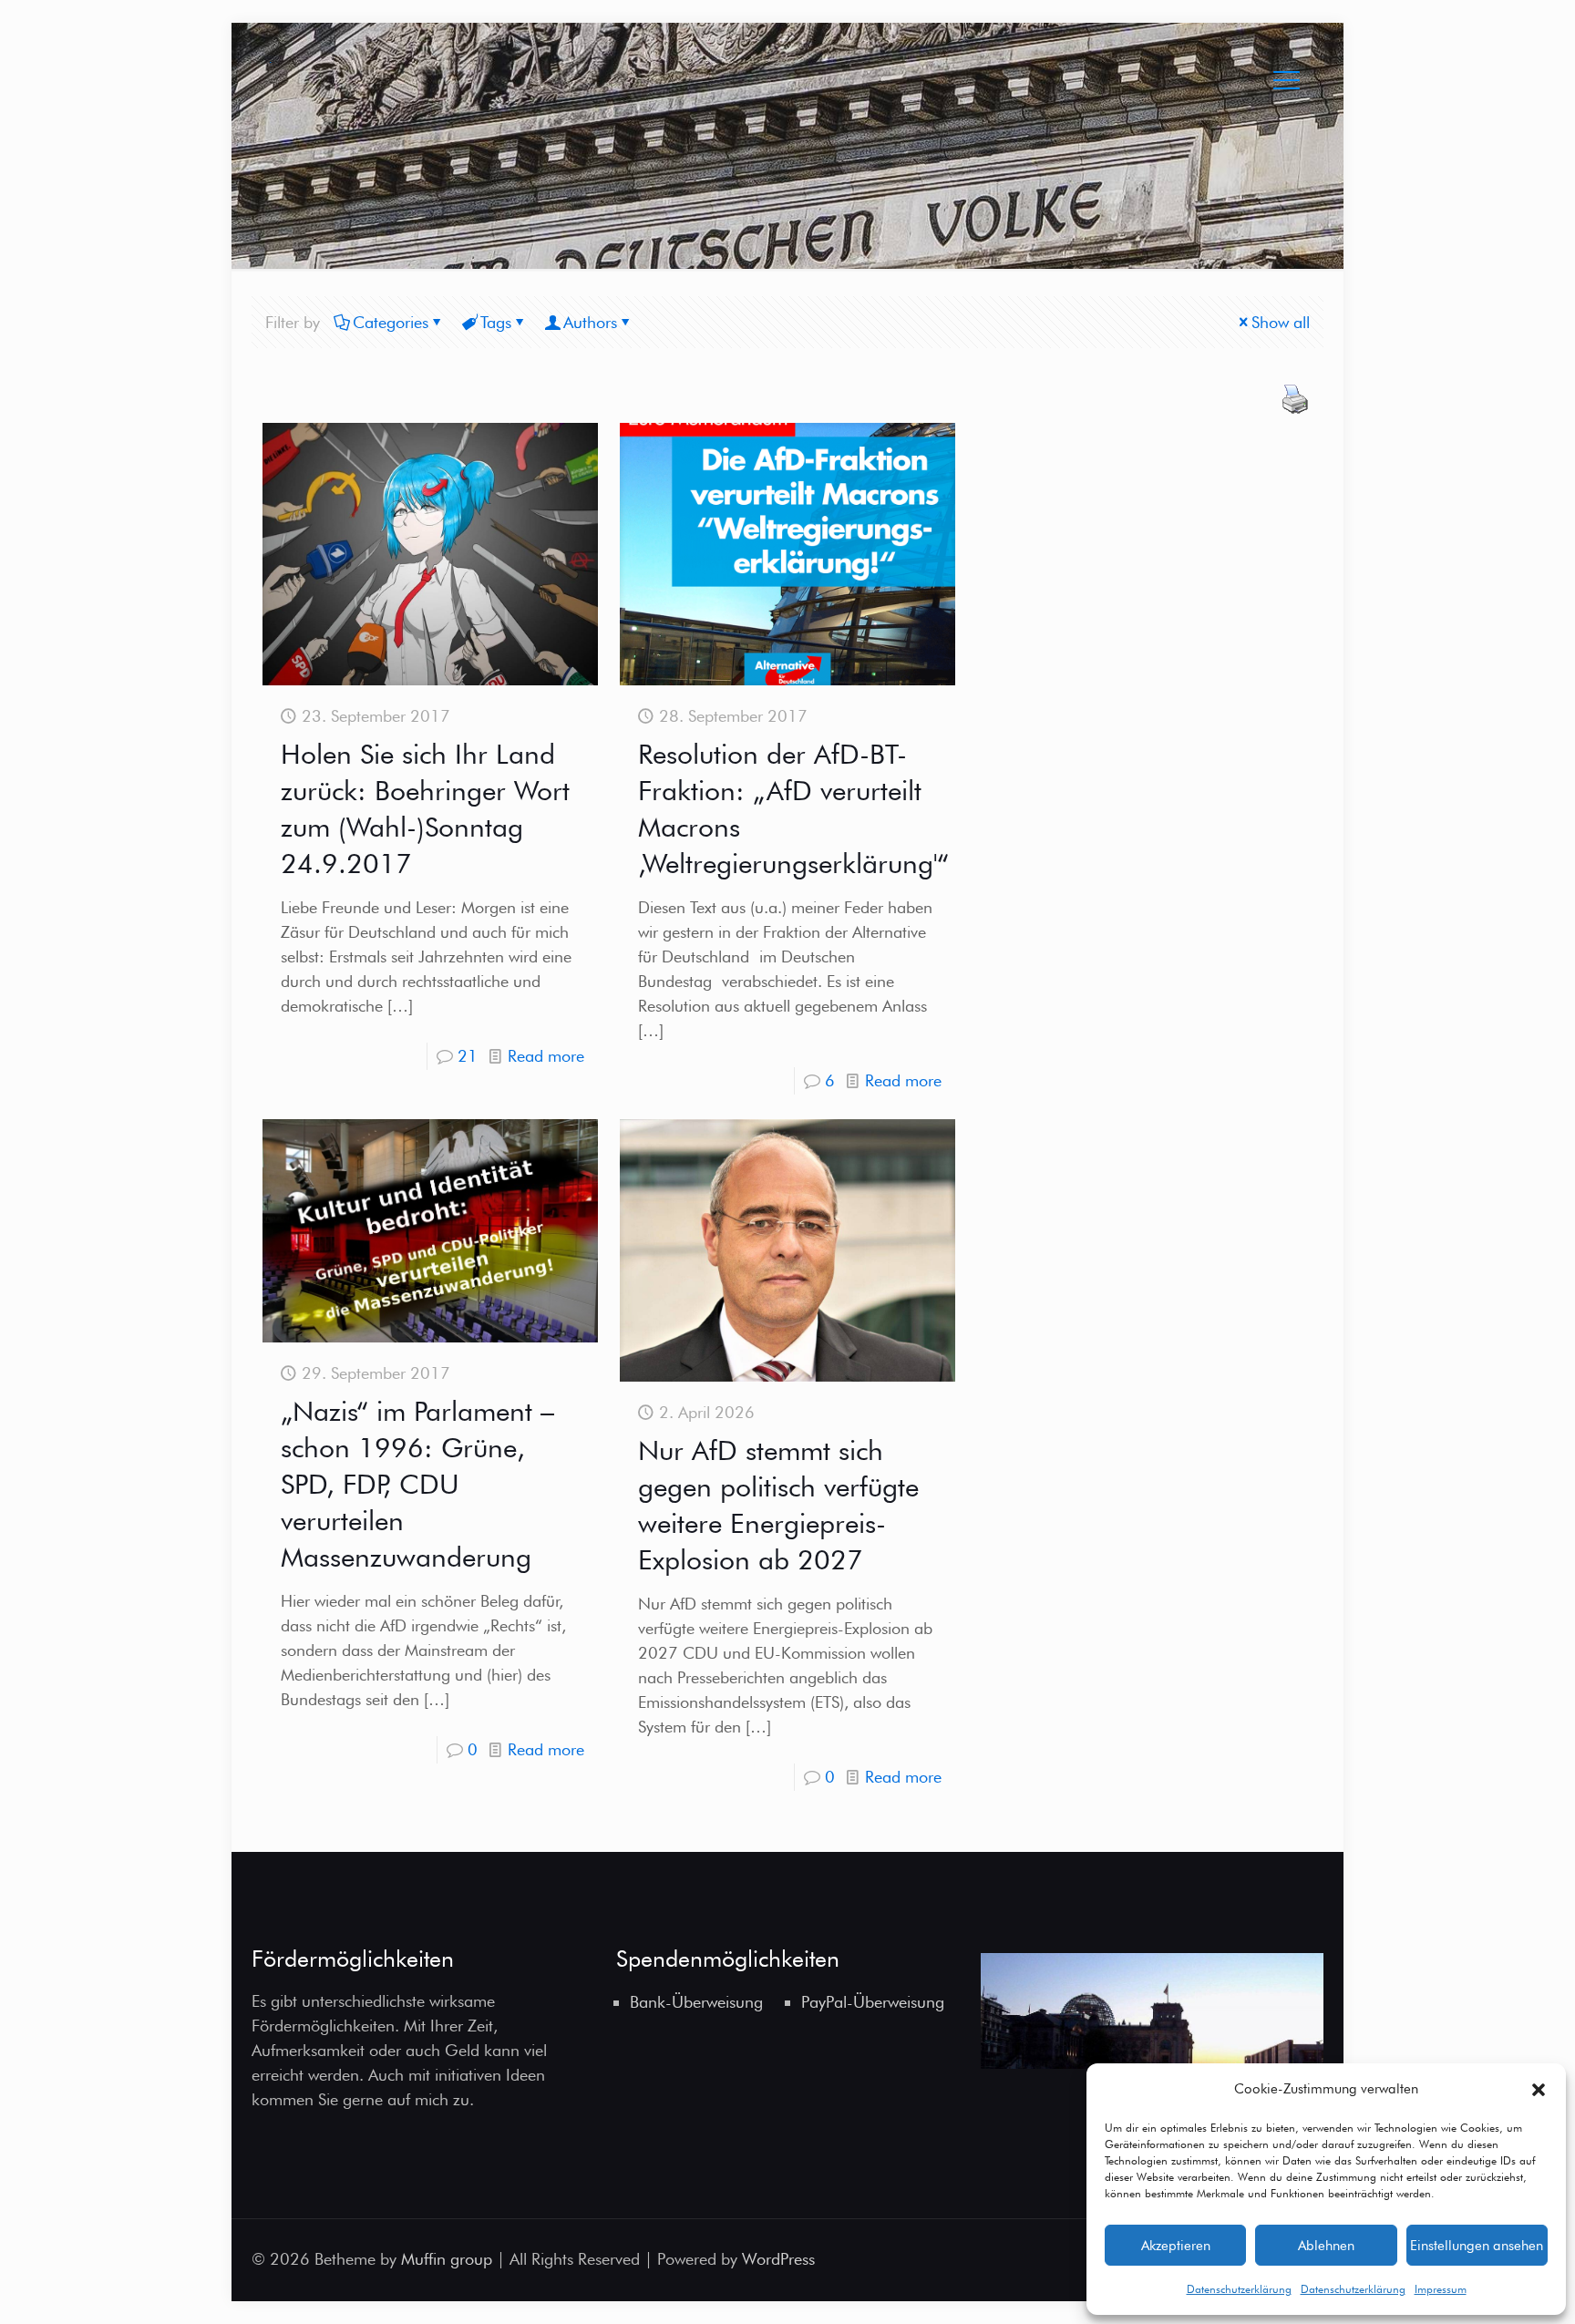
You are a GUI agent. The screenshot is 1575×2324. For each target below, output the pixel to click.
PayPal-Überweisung (873, 2002)
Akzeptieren (1176, 2246)
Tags (496, 322)
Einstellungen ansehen (1477, 2246)
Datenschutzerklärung (1239, 2289)
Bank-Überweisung (696, 2002)
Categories (391, 322)
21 (468, 1056)
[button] (1539, 2090)
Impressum (1441, 2289)
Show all (1281, 322)
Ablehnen (1326, 2246)
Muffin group (447, 2259)
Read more (546, 1056)
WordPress (778, 2259)
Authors (590, 322)
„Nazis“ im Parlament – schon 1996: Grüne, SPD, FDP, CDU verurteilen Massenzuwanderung (417, 1484)
